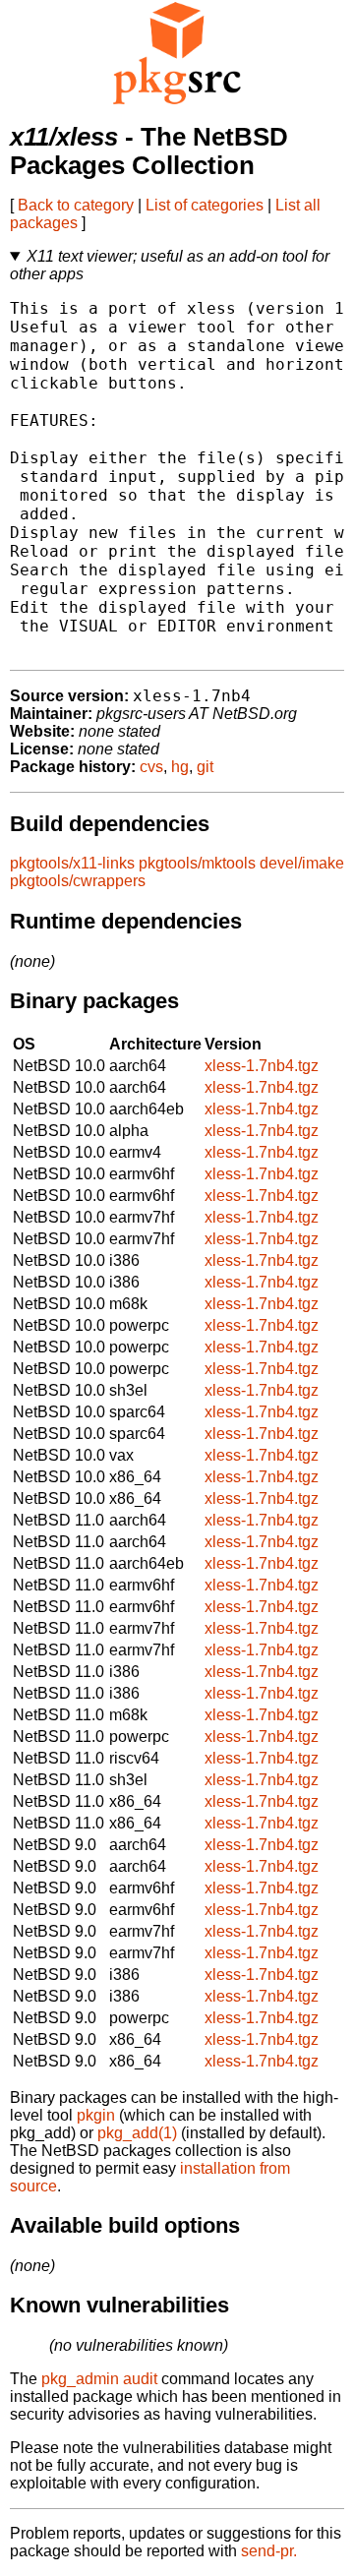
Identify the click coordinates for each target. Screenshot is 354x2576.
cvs (151, 767)
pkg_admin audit (99, 2379)
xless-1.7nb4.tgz (262, 1066)
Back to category (76, 205)
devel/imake (302, 863)
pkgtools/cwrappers (78, 881)
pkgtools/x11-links (72, 863)
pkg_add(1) (137, 2133)
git (205, 767)
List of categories (205, 205)
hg (180, 767)
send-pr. (269, 2551)
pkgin (96, 2115)
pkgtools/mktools (197, 863)
